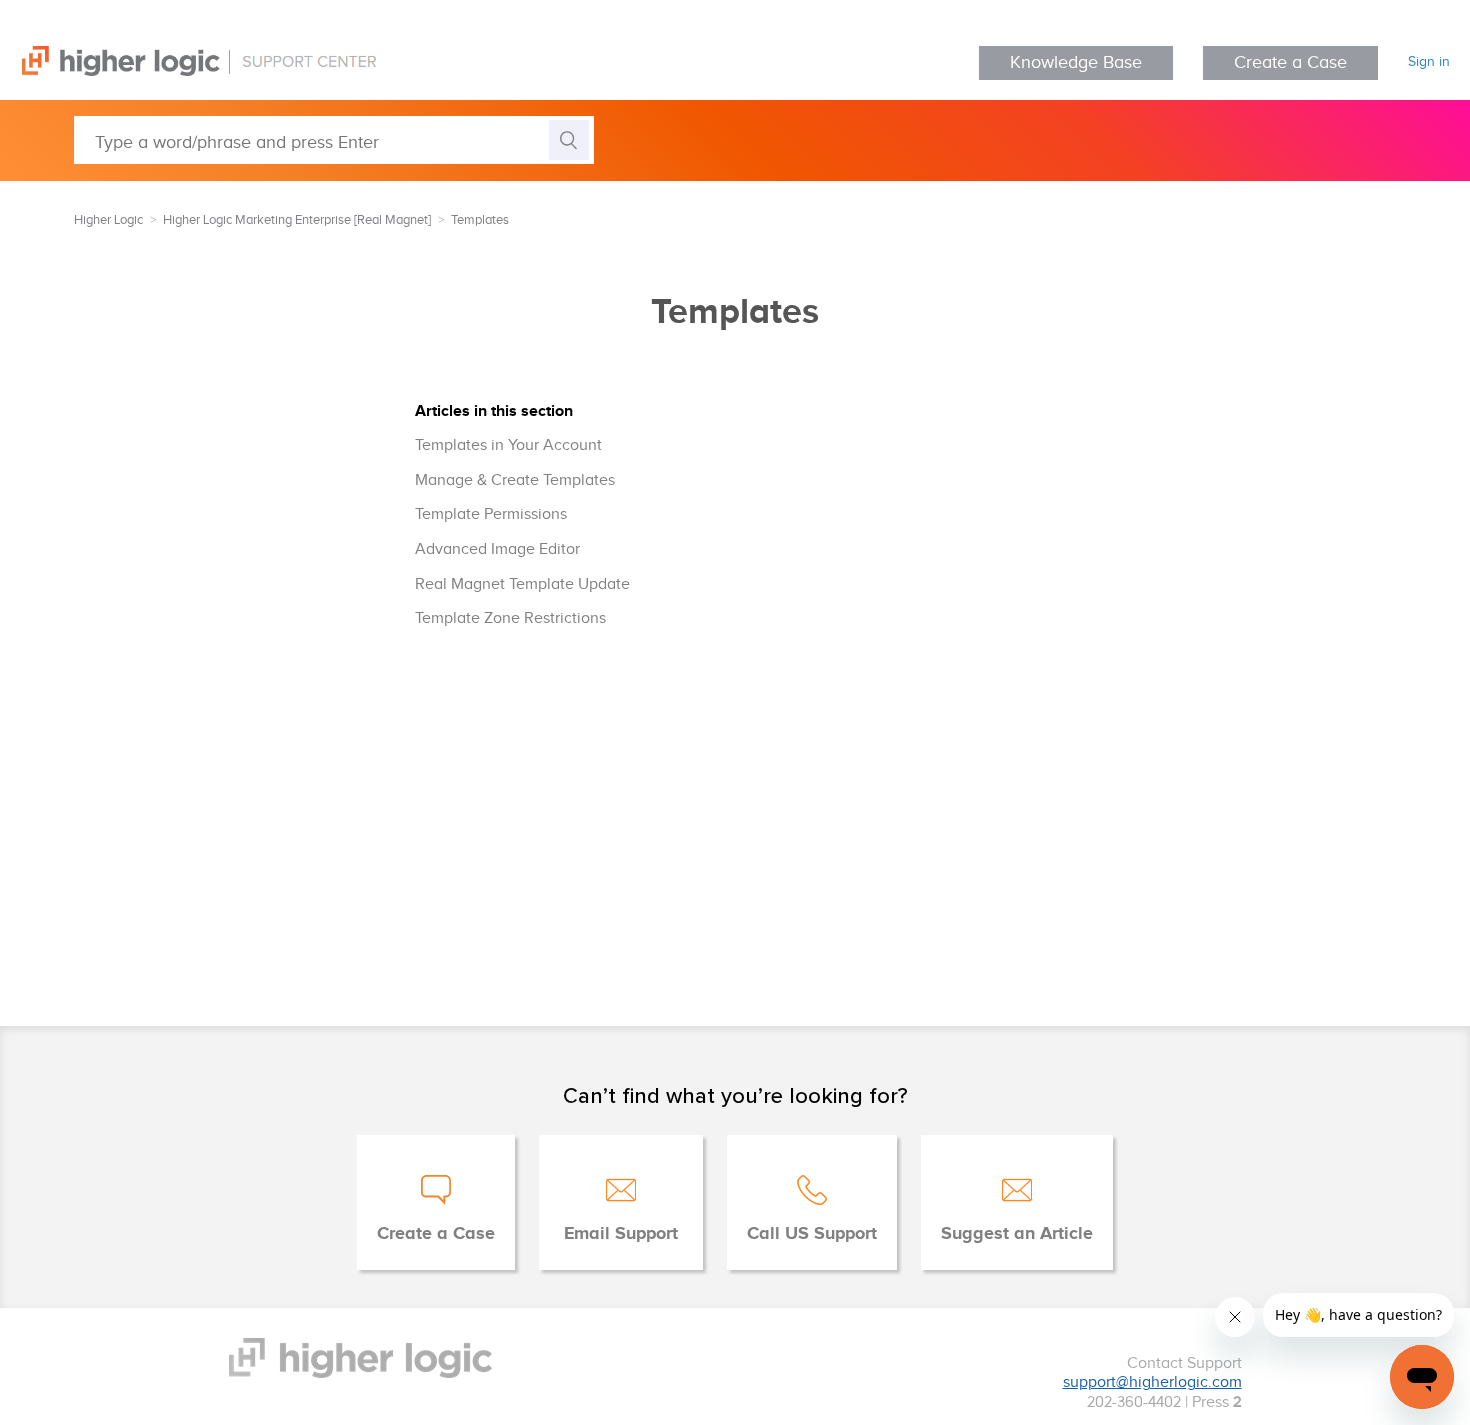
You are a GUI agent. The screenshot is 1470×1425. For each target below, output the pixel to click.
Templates (480, 220)
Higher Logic (108, 220)
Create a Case (1290, 62)
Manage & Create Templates (515, 480)
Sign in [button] (1429, 62)
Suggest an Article (1017, 1234)
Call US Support (812, 1234)
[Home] (188, 71)
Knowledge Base (1076, 62)
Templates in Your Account (508, 445)
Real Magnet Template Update (522, 584)
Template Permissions (491, 514)
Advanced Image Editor (497, 549)
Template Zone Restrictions (510, 618)
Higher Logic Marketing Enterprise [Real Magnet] (297, 220)
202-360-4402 (1134, 1402)
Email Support (621, 1234)
